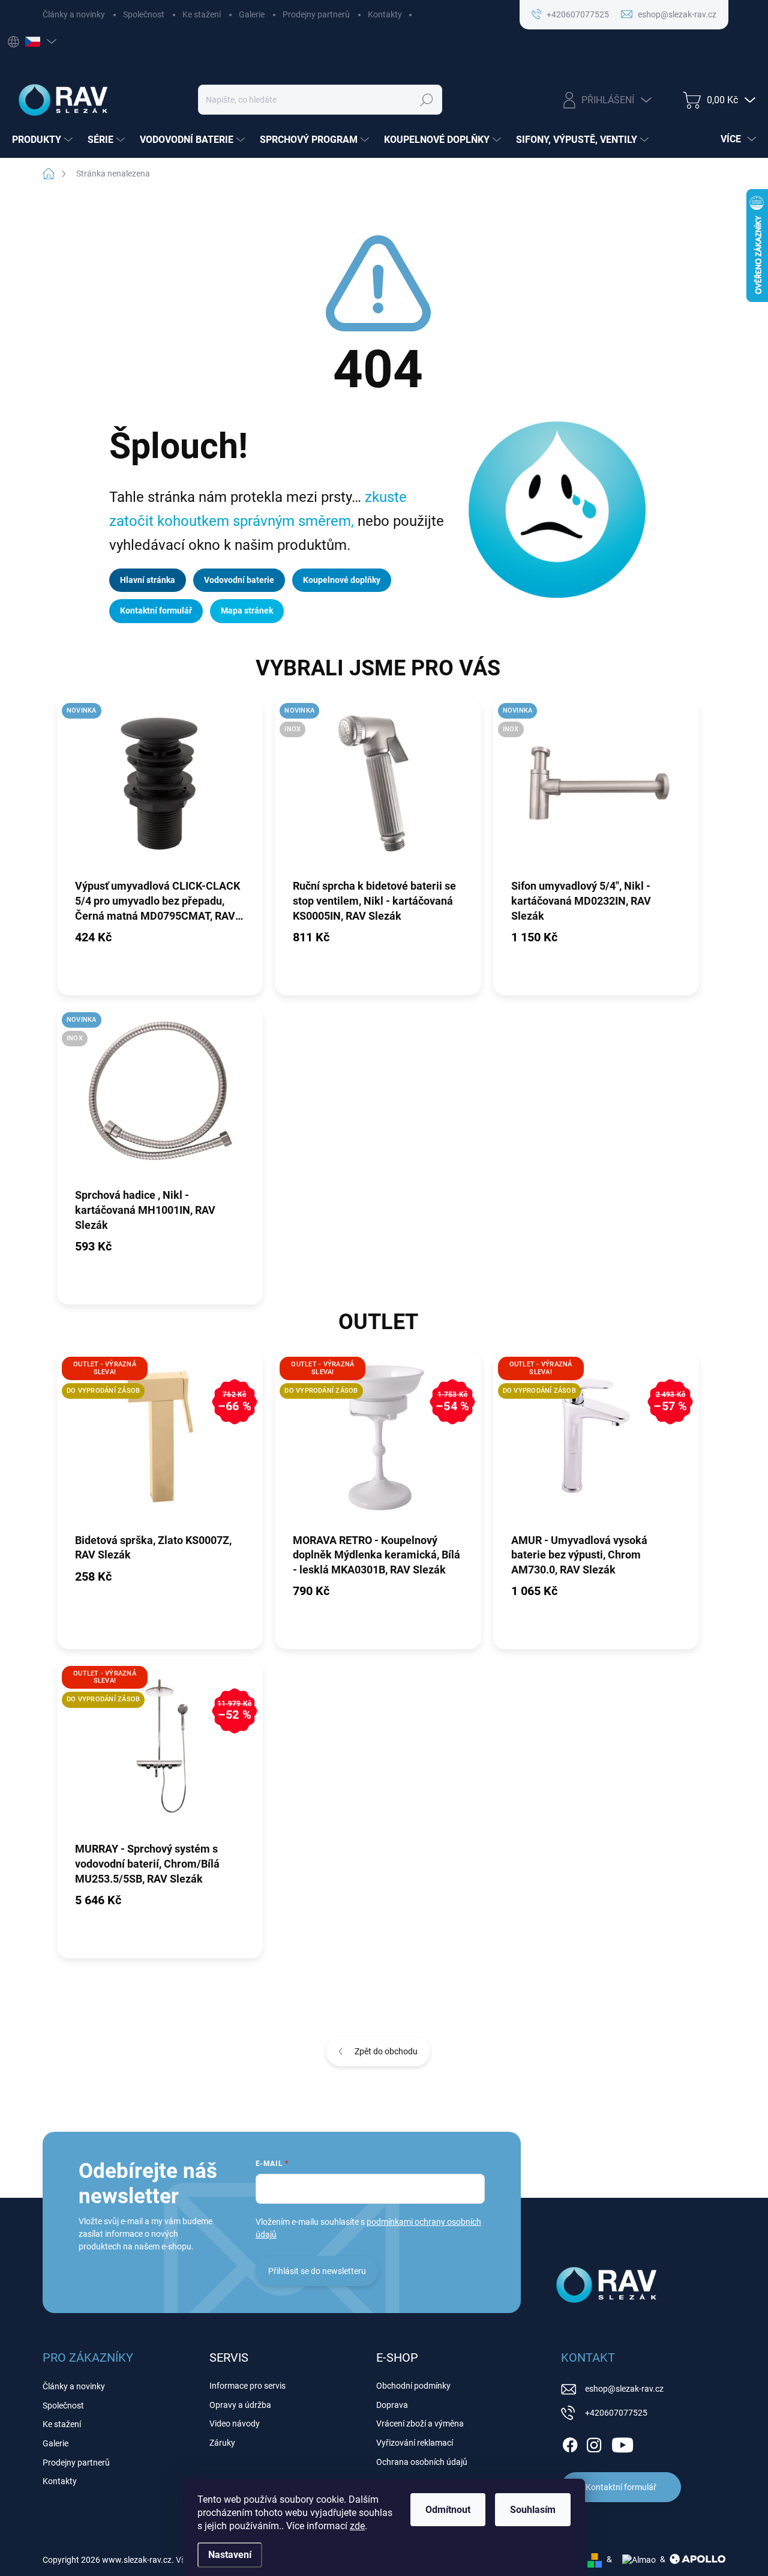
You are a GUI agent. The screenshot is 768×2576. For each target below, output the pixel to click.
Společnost (144, 14)
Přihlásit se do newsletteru (317, 2271)
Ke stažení (202, 14)
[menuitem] (44, 140)
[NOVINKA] (160, 788)
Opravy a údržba (240, 2405)
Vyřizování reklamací (415, 2443)
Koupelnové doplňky (342, 580)
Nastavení (230, 2555)
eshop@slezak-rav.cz (624, 2389)
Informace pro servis (247, 2386)
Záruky (222, 2443)
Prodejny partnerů (316, 14)
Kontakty (385, 14)
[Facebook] (570, 2443)
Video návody (235, 2424)
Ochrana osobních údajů (422, 2462)
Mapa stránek (247, 611)
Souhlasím (533, 2510)
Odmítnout (448, 2510)
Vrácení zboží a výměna (420, 2424)
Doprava (392, 2405)
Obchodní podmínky (413, 2386)
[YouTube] (622, 2443)
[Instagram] (594, 2443)
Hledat (426, 100)
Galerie (252, 14)
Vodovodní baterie (239, 580)
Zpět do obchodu (386, 2051)
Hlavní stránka (148, 580)
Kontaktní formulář (156, 611)
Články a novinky (74, 14)
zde (357, 2526)
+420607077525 (616, 2413)
